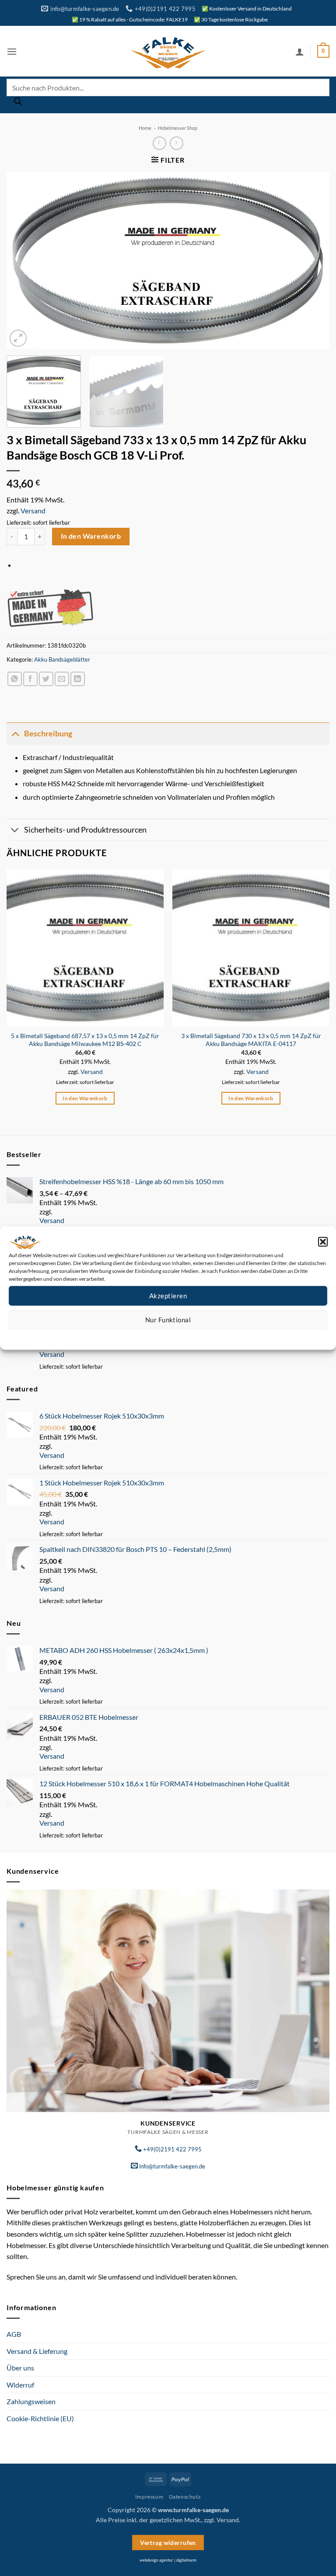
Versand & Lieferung (37, 2351)
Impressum (207, 1336)
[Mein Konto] (300, 52)
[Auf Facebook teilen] (30, 679)
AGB (14, 2334)
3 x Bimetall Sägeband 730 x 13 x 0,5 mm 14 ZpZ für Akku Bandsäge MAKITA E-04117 (251, 1040)
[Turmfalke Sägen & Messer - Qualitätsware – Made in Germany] (168, 51)
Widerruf (20, 2385)
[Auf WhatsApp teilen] (15, 679)
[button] (323, 1241)
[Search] (18, 104)
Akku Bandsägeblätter (62, 659)
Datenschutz (175, 1336)
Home (145, 128)
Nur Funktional (168, 1320)
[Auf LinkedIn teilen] (78, 679)
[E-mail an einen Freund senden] (62, 679)
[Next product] (159, 143)
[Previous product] (177, 143)
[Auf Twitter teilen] (46, 679)
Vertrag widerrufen (168, 2543)
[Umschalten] (15, 734)
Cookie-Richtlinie (136, 1336)
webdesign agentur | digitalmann (168, 2560)
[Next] (312, 260)
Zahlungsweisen (31, 2401)
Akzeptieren (168, 1296)
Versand (33, 511)
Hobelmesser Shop (178, 128)
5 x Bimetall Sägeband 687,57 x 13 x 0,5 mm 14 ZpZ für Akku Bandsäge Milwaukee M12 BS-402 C (85, 1040)
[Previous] (24, 260)
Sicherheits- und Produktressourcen (85, 830)
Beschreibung (48, 734)
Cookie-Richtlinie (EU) (40, 2418)
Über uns (20, 2368)
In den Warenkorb (91, 536)
